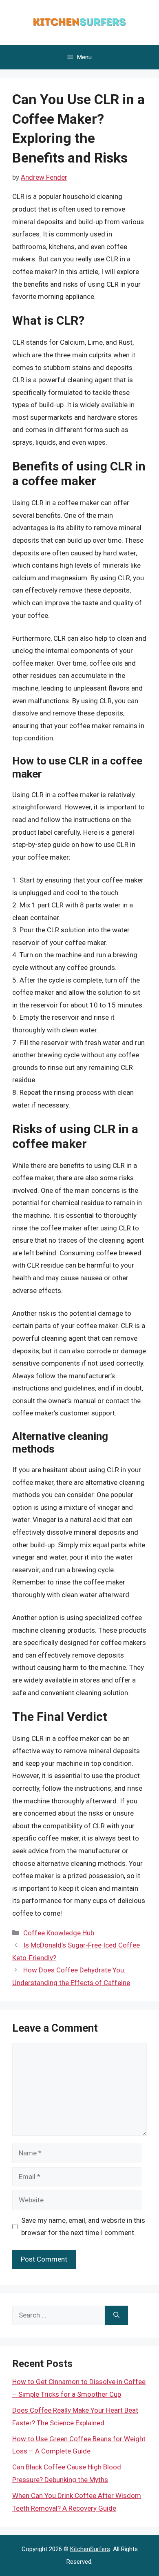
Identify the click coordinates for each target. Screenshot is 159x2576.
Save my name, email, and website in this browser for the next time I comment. (83, 2227)
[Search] (116, 2315)
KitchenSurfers (90, 2549)
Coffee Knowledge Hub (59, 1933)
